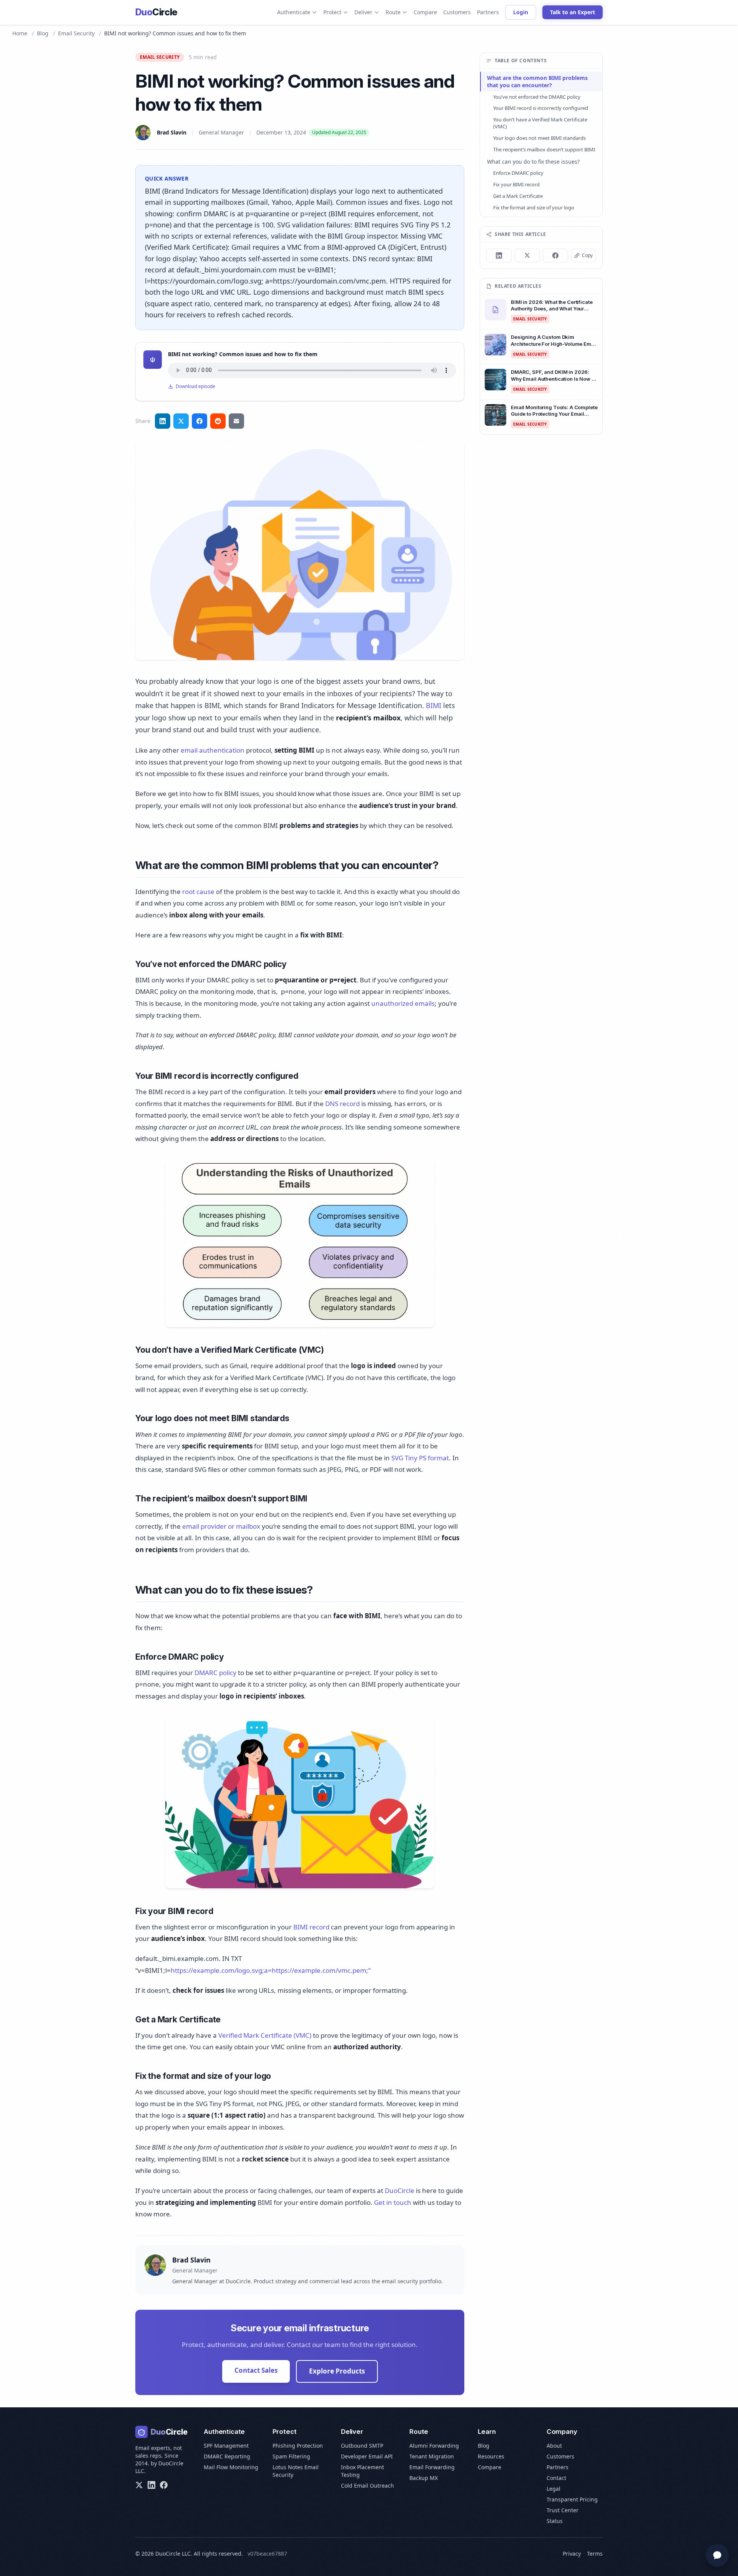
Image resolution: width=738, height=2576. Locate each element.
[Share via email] (236, 421)
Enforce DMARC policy (518, 173)
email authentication (213, 750)
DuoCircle (400, 2190)
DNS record (342, 1104)
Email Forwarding (432, 2467)
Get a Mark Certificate (518, 196)
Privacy (572, 2554)
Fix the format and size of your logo (534, 207)
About (554, 2446)
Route (393, 12)
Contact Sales (256, 2370)
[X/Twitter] (139, 2485)
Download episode (195, 386)
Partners (488, 12)
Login (521, 12)
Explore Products (337, 2371)
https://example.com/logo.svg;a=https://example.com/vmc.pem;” (271, 1970)
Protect (332, 12)
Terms (595, 2554)
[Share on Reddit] (218, 421)
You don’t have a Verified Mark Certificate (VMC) (540, 123)
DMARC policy (215, 1673)
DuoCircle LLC (173, 2554)
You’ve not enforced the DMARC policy (537, 97)
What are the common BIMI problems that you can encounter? (537, 81)
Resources (491, 2456)
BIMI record (311, 1927)
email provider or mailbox (221, 1526)
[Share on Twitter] (181, 421)
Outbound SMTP (362, 2446)
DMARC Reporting (227, 2456)
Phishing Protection (298, 2446)
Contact (556, 2478)
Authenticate (294, 12)
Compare (425, 12)
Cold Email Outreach (367, 2486)
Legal (553, 2489)
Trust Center (563, 2510)
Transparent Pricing (572, 2499)
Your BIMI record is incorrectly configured (541, 108)
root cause (198, 892)
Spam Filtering (291, 2456)
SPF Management (226, 2446)
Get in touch (393, 2202)
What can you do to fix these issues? (533, 162)
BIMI (434, 705)
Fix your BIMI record (516, 184)
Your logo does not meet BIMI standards (539, 138)
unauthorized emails (403, 1003)
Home (20, 33)
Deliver (363, 12)
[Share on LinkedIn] (163, 421)
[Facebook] (164, 2485)
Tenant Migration (432, 2456)
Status (555, 2521)
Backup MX (424, 2478)
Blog (43, 33)
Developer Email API (367, 2456)
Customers (457, 12)
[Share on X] (527, 255)
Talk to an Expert (573, 12)
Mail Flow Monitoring (231, 2467)
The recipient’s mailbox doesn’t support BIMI (544, 149)
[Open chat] (717, 2555)
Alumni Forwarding (434, 2446)
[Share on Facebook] (199, 421)
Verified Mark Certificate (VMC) (265, 2035)
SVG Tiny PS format (420, 1458)
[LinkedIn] (151, 2485)
